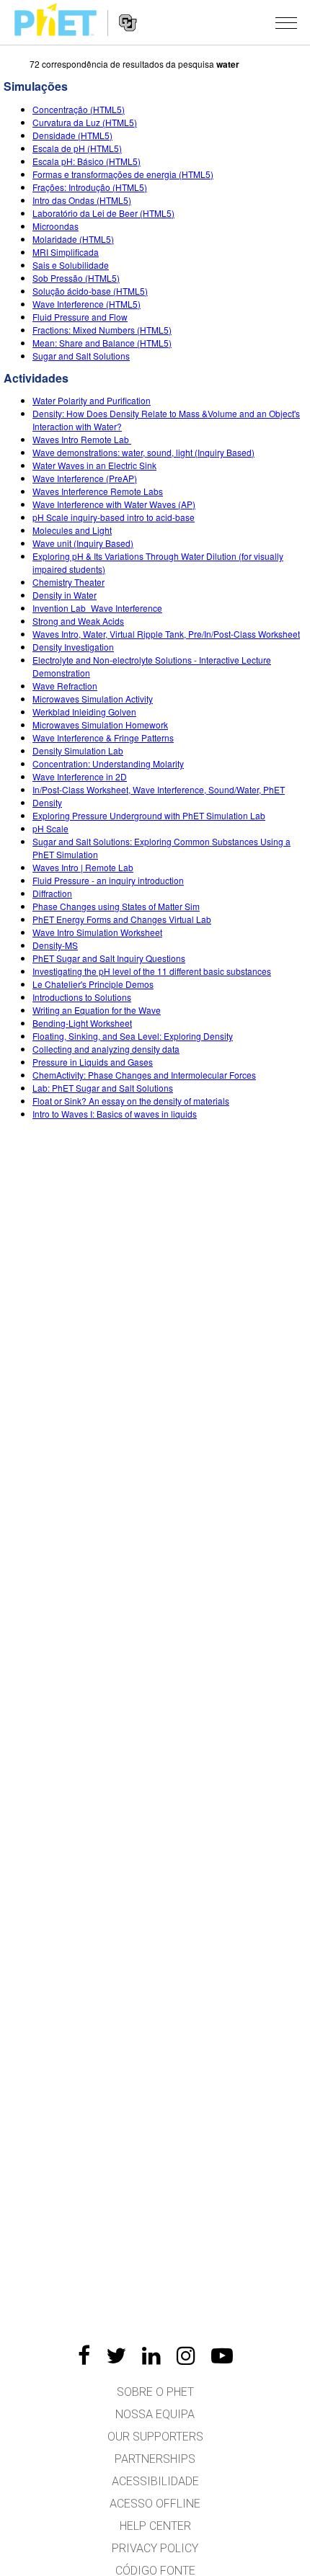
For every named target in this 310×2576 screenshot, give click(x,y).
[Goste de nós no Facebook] (84, 2356)
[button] (286, 22)
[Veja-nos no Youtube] (222, 2356)
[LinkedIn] (151, 2356)
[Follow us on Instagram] (186, 2356)
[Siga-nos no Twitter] (116, 2356)
